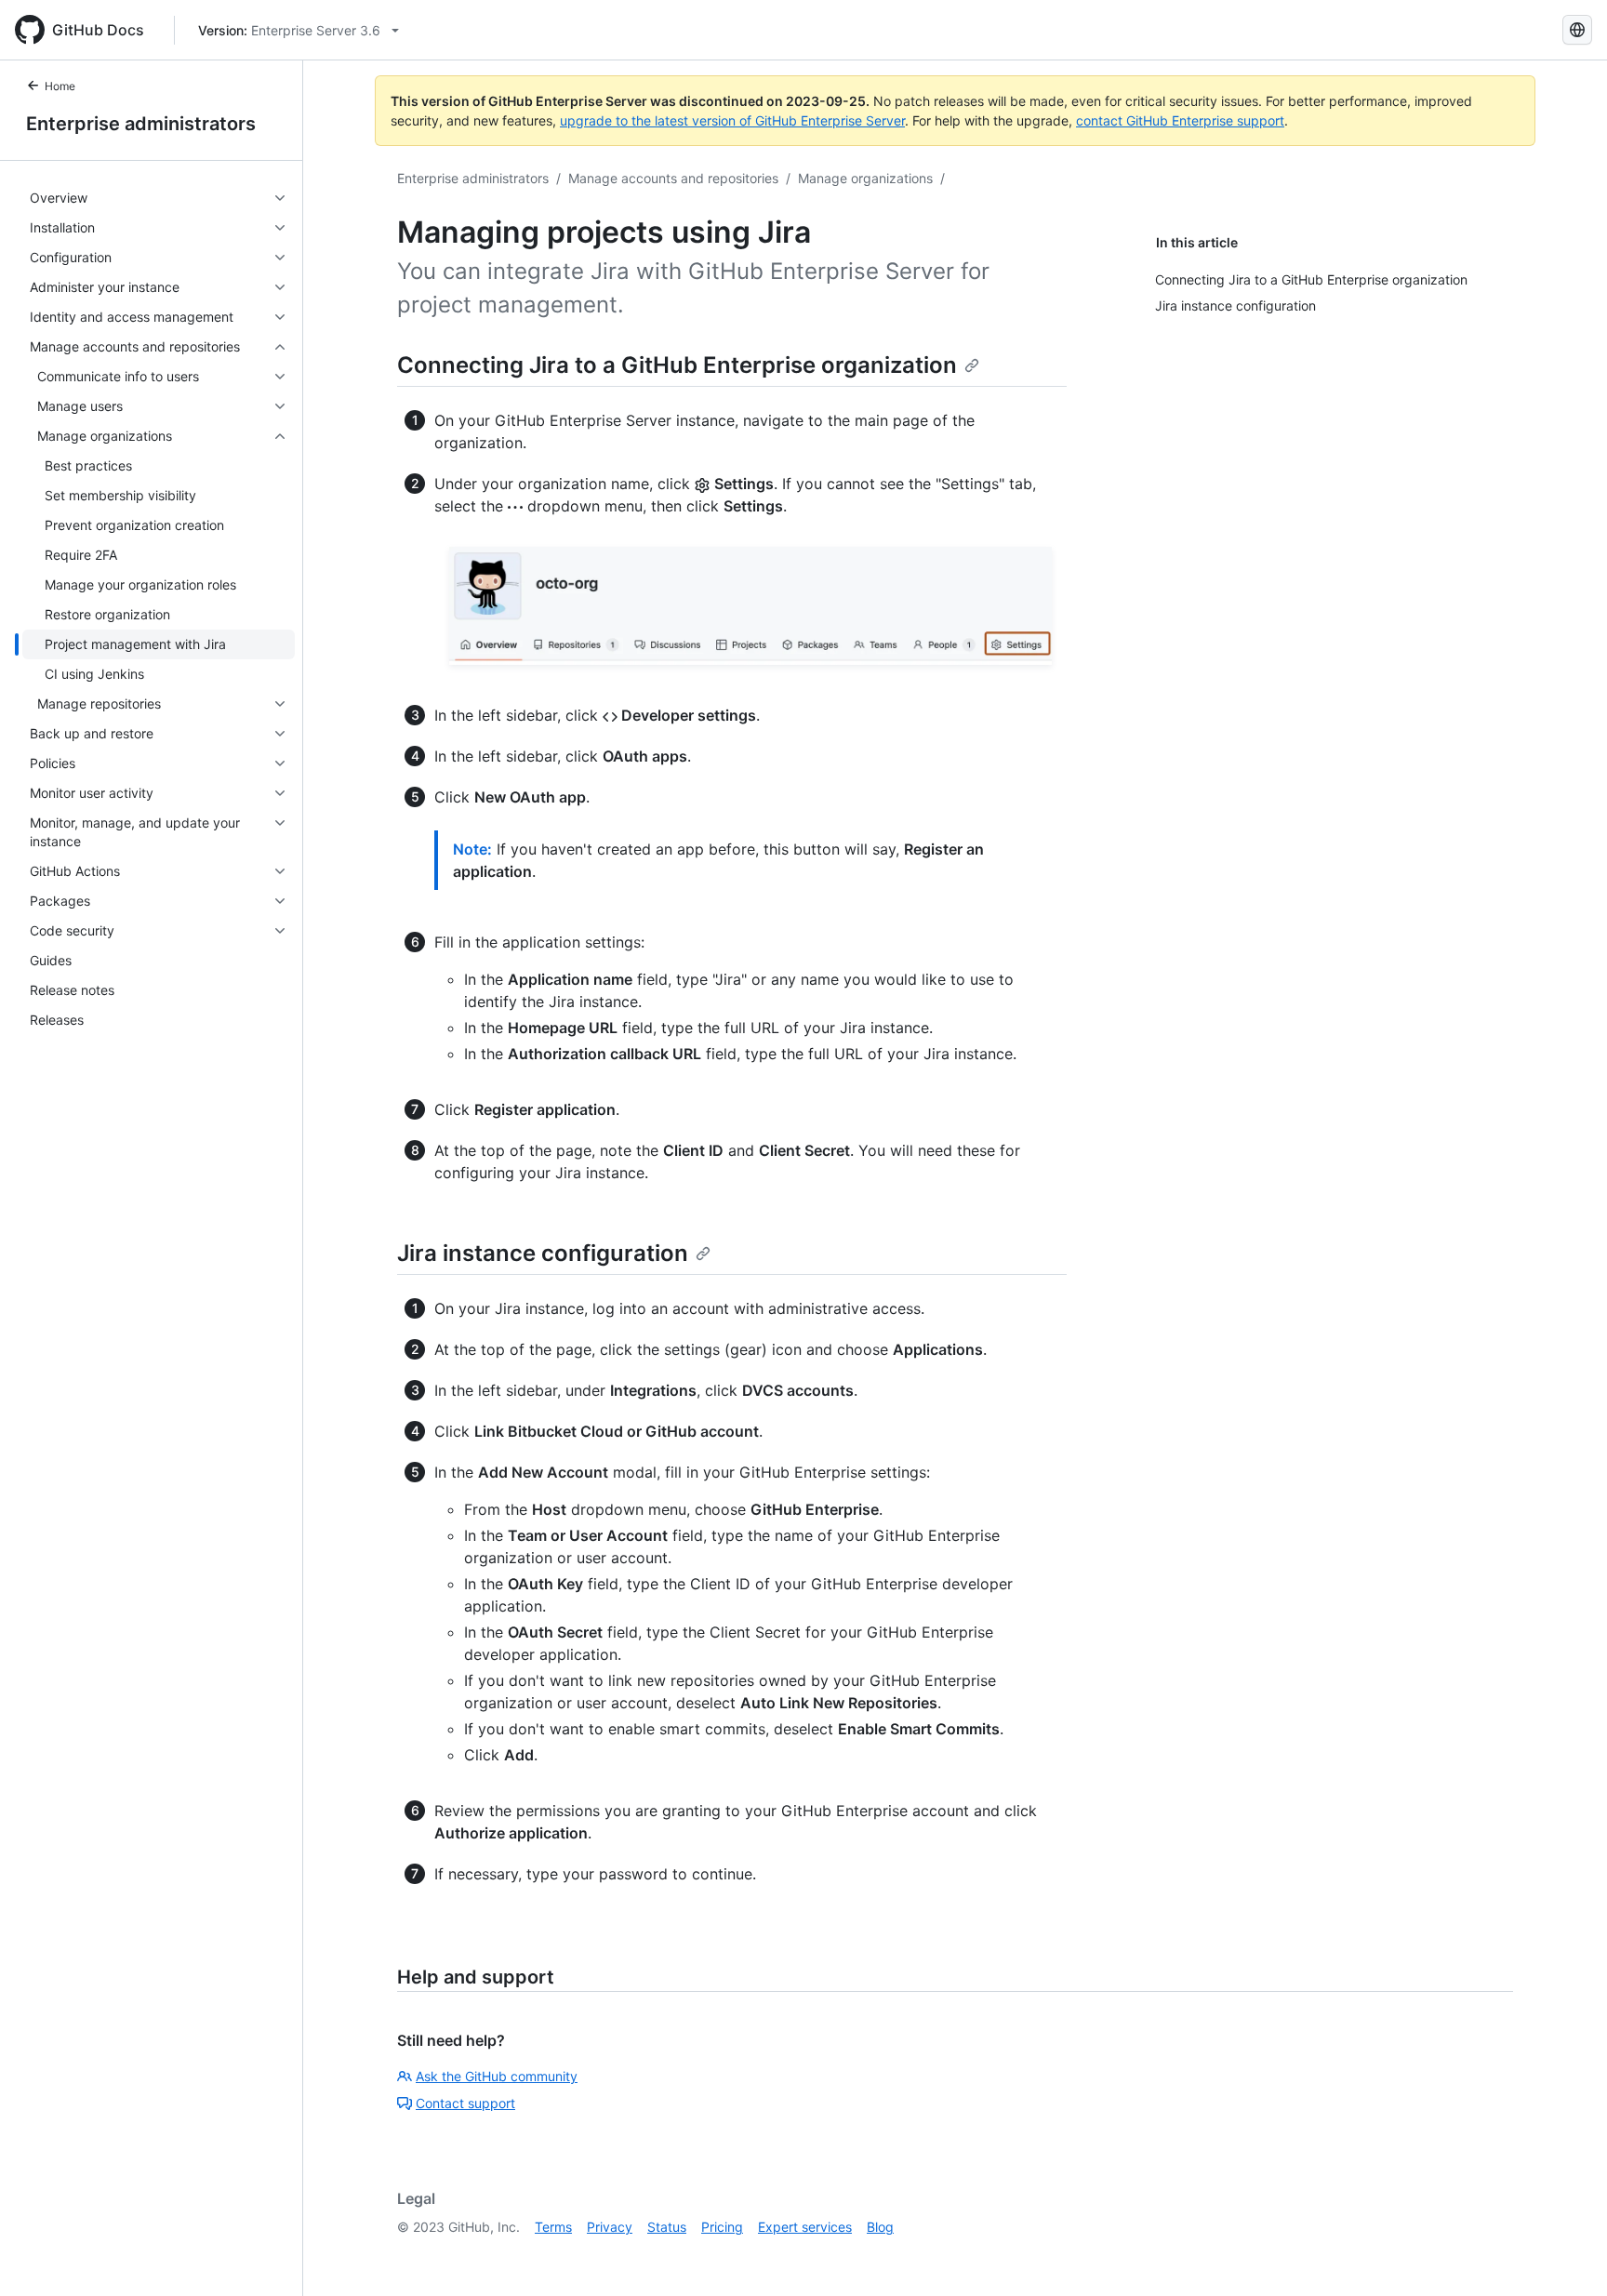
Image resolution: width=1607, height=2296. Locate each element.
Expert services (805, 2227)
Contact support (465, 2103)
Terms (553, 2227)
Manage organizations (865, 178)
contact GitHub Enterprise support (1180, 120)
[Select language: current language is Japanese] (1577, 30)
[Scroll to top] (1566, 2255)
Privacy (610, 2227)
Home (60, 86)
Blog (880, 2227)
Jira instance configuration (543, 1253)
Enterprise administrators (141, 124)
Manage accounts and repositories (673, 178)
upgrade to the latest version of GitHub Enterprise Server (732, 120)
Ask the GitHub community (497, 2076)
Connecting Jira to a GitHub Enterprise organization (677, 365)
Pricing (722, 2227)
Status (667, 2227)
